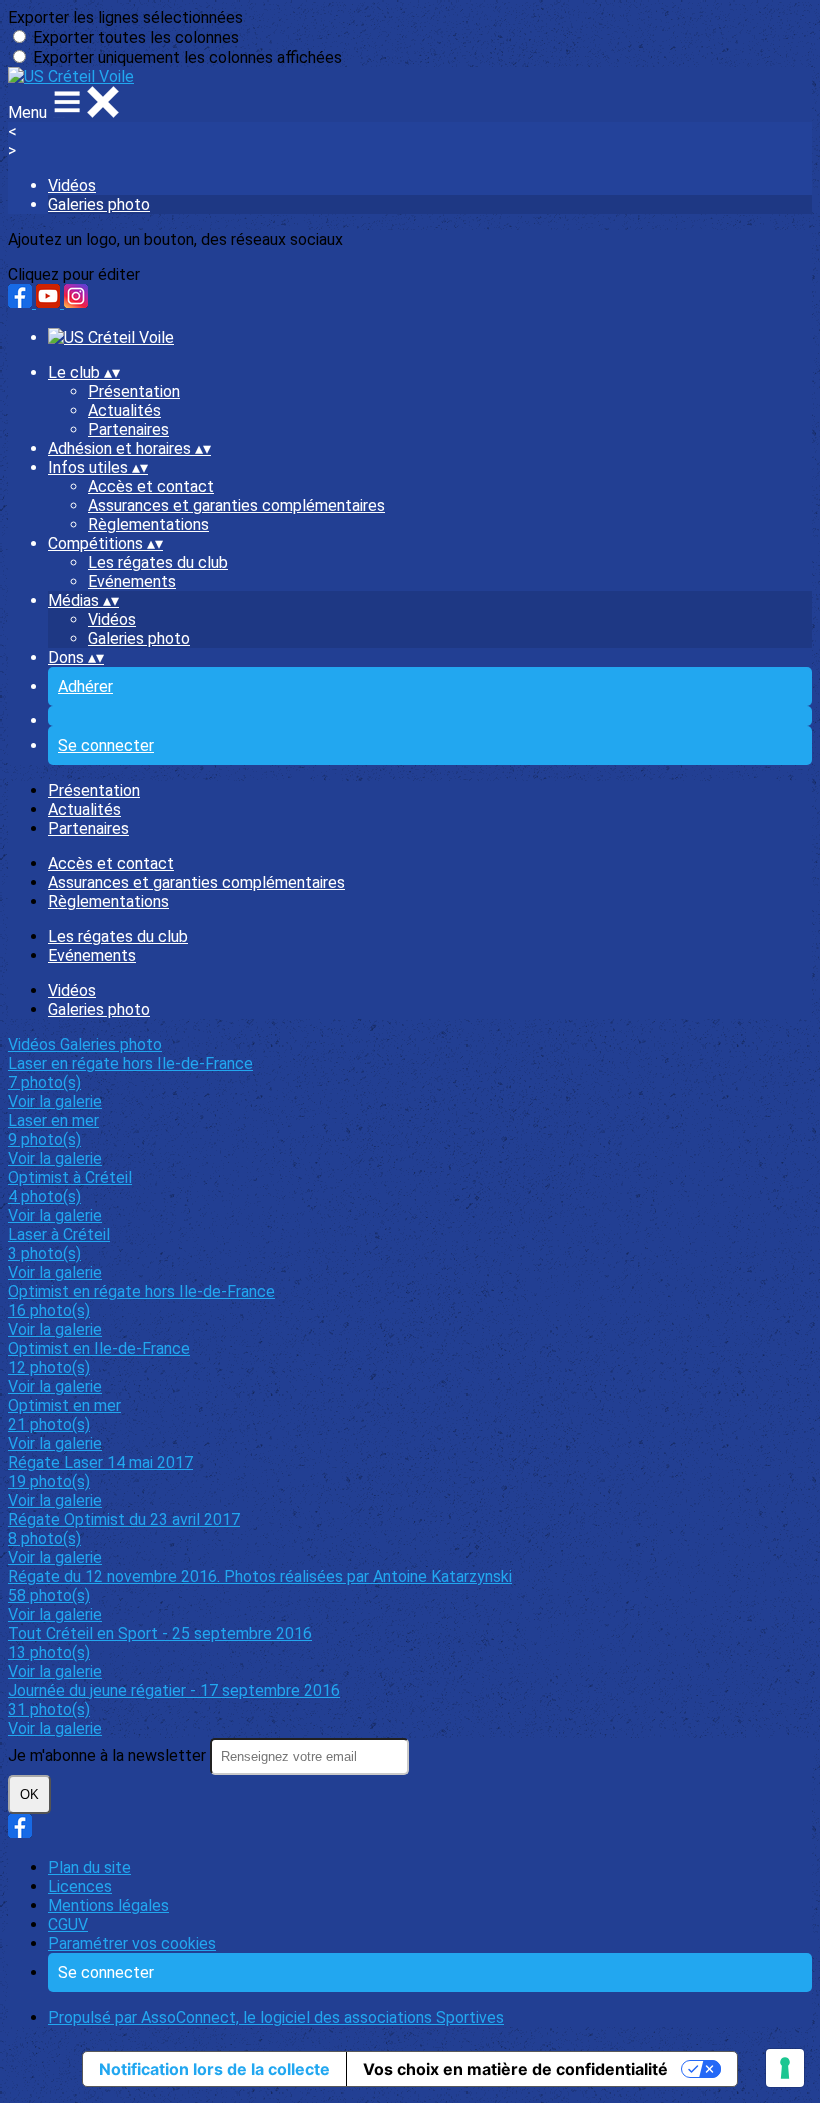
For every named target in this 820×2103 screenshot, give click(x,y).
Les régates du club (158, 562)
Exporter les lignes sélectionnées (125, 17)
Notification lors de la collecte (214, 2069)
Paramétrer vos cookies (132, 1943)
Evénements (132, 581)
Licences (80, 1886)
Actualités (124, 410)
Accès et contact (151, 486)
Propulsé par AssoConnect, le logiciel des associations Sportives (276, 2017)
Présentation (134, 391)
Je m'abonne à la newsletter (109, 1755)
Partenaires (128, 429)
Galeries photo (99, 204)
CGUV (68, 1924)
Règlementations (148, 524)
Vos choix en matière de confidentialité (515, 2069)
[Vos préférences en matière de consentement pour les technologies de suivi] (785, 2068)
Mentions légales (108, 1905)
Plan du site (89, 1867)
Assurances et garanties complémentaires (236, 505)
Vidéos (72, 185)
